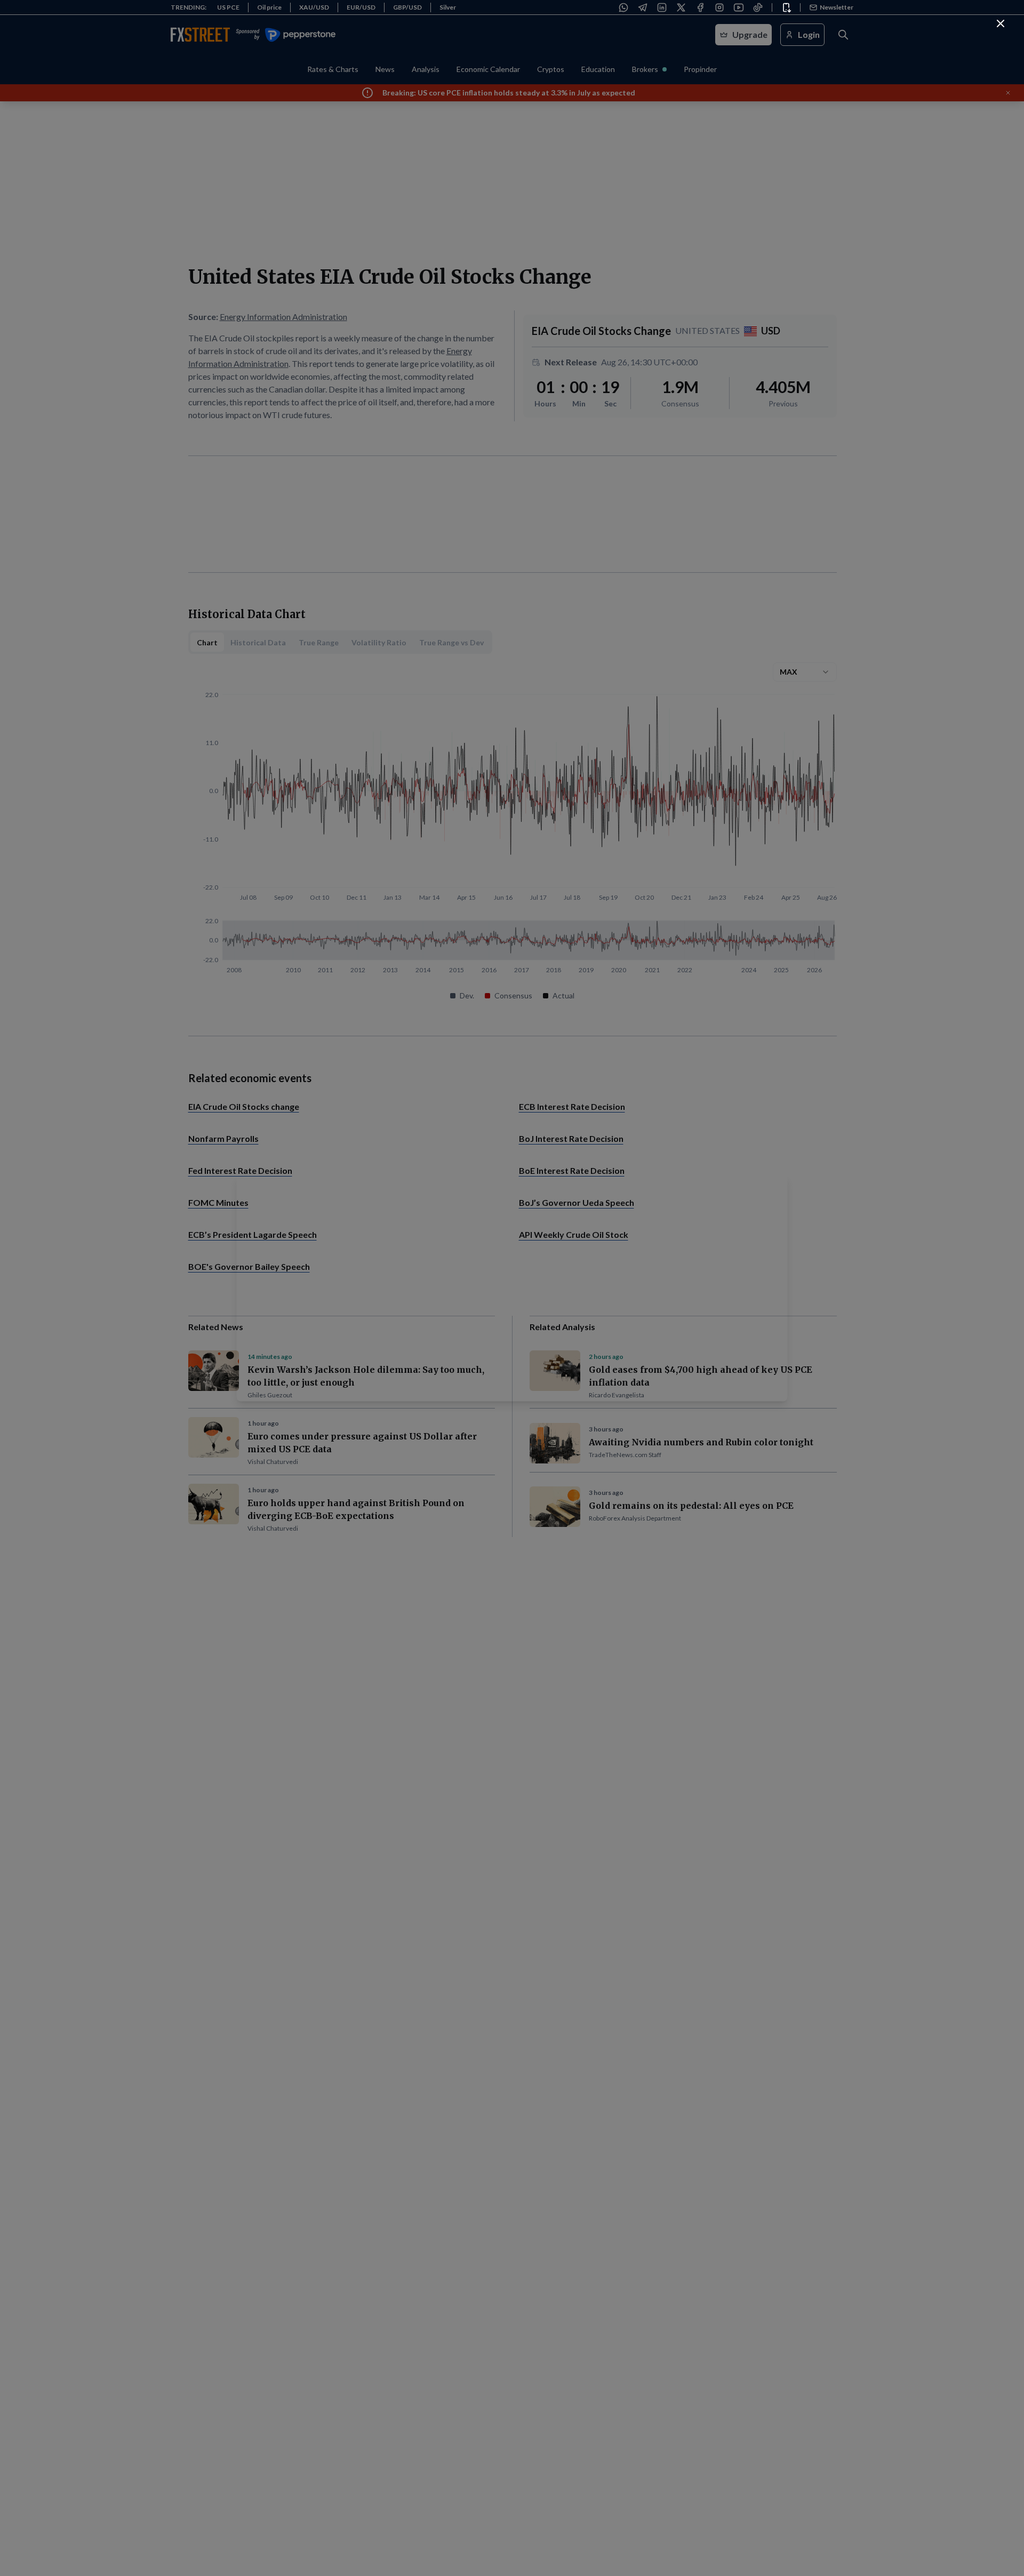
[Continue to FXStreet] (1001, 23)
